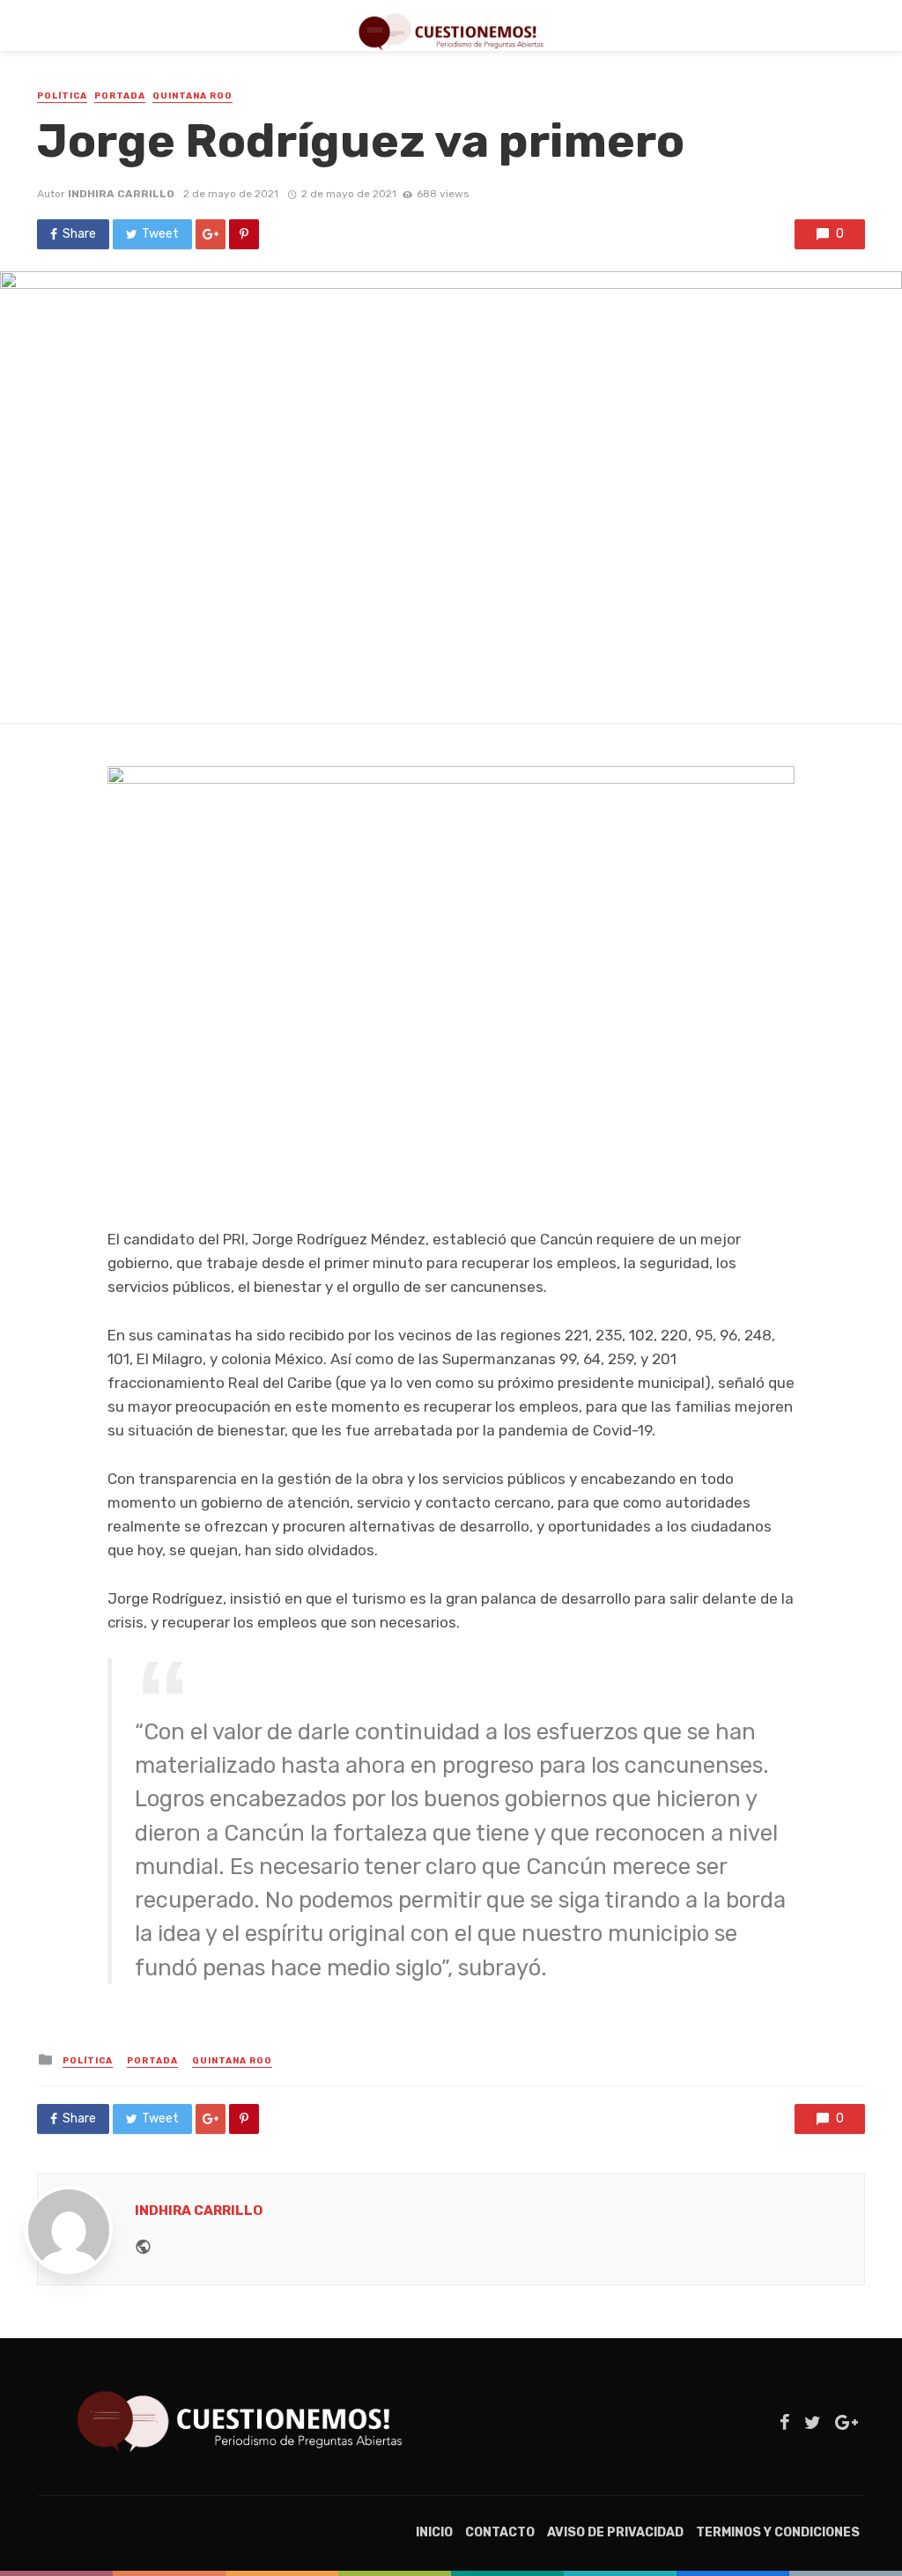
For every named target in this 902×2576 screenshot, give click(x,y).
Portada (120, 96)
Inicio (434, 2532)
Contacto (500, 2532)
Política (62, 96)
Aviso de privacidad (615, 2532)
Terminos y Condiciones (778, 2532)
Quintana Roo (192, 96)
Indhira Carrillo (121, 194)
